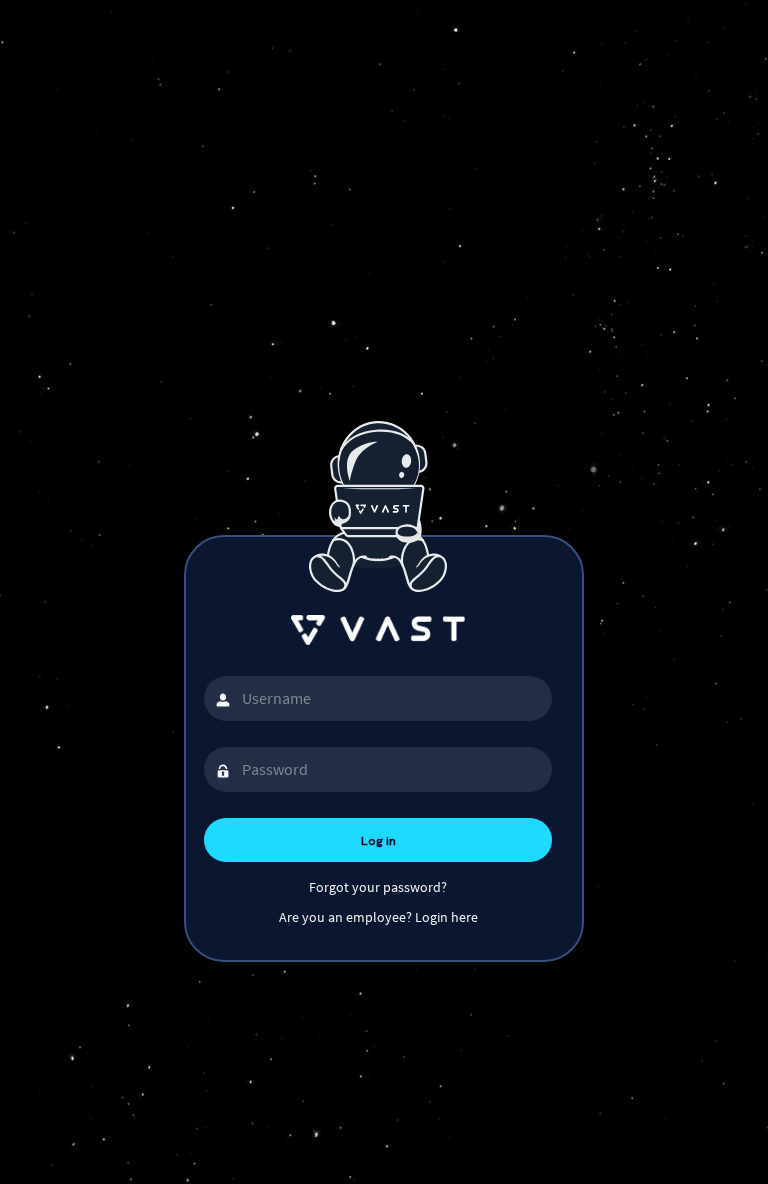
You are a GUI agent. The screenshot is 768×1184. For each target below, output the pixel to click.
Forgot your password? (378, 887)
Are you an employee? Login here (378, 917)
